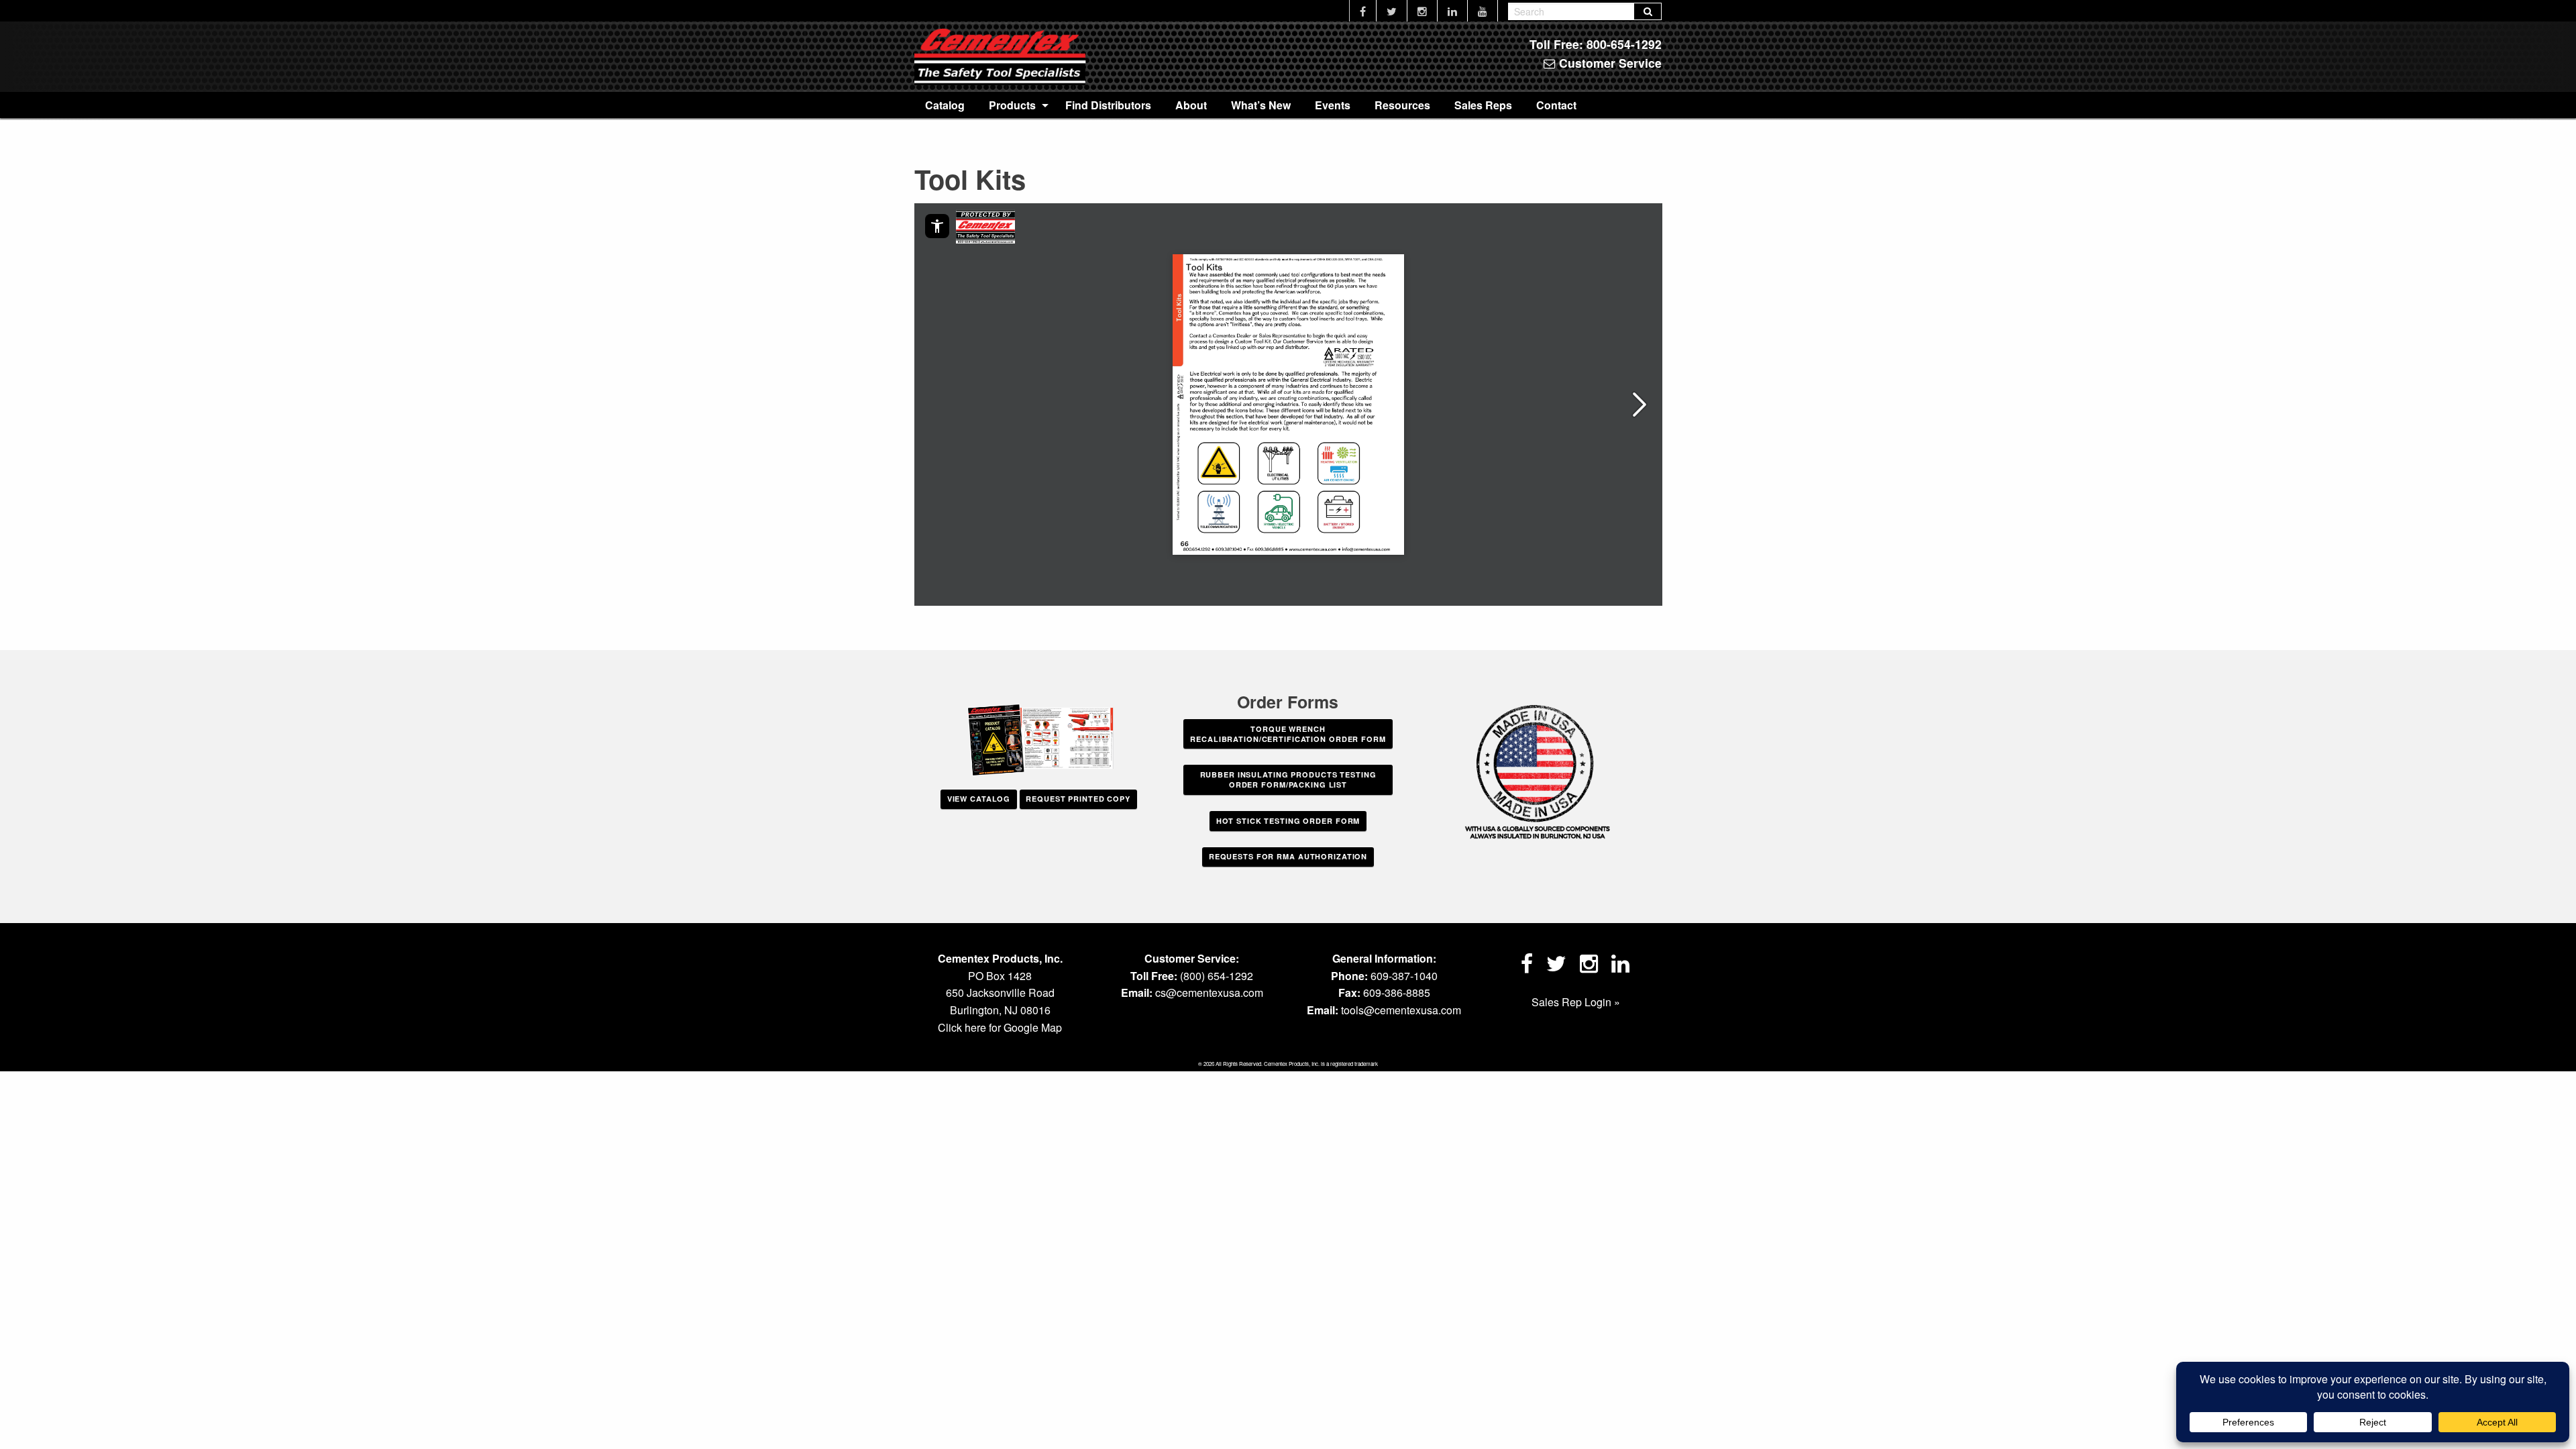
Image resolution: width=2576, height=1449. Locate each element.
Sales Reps (1483, 105)
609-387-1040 (1404, 976)
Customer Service (1609, 63)
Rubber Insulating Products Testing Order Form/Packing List (1288, 780)
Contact (1556, 105)
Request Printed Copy (1078, 799)
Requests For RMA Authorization (1288, 856)
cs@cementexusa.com (1209, 992)
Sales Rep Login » (1576, 1002)
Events (1333, 105)
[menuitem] (945, 105)
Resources (1402, 105)
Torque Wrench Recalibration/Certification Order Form (1288, 734)
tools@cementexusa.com (1401, 1010)
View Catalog (979, 799)
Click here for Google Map (1000, 1027)
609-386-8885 (1397, 992)
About (1191, 105)
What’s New (1261, 105)
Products (1012, 105)
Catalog (945, 105)
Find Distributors (1108, 105)
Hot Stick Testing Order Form (1288, 821)
